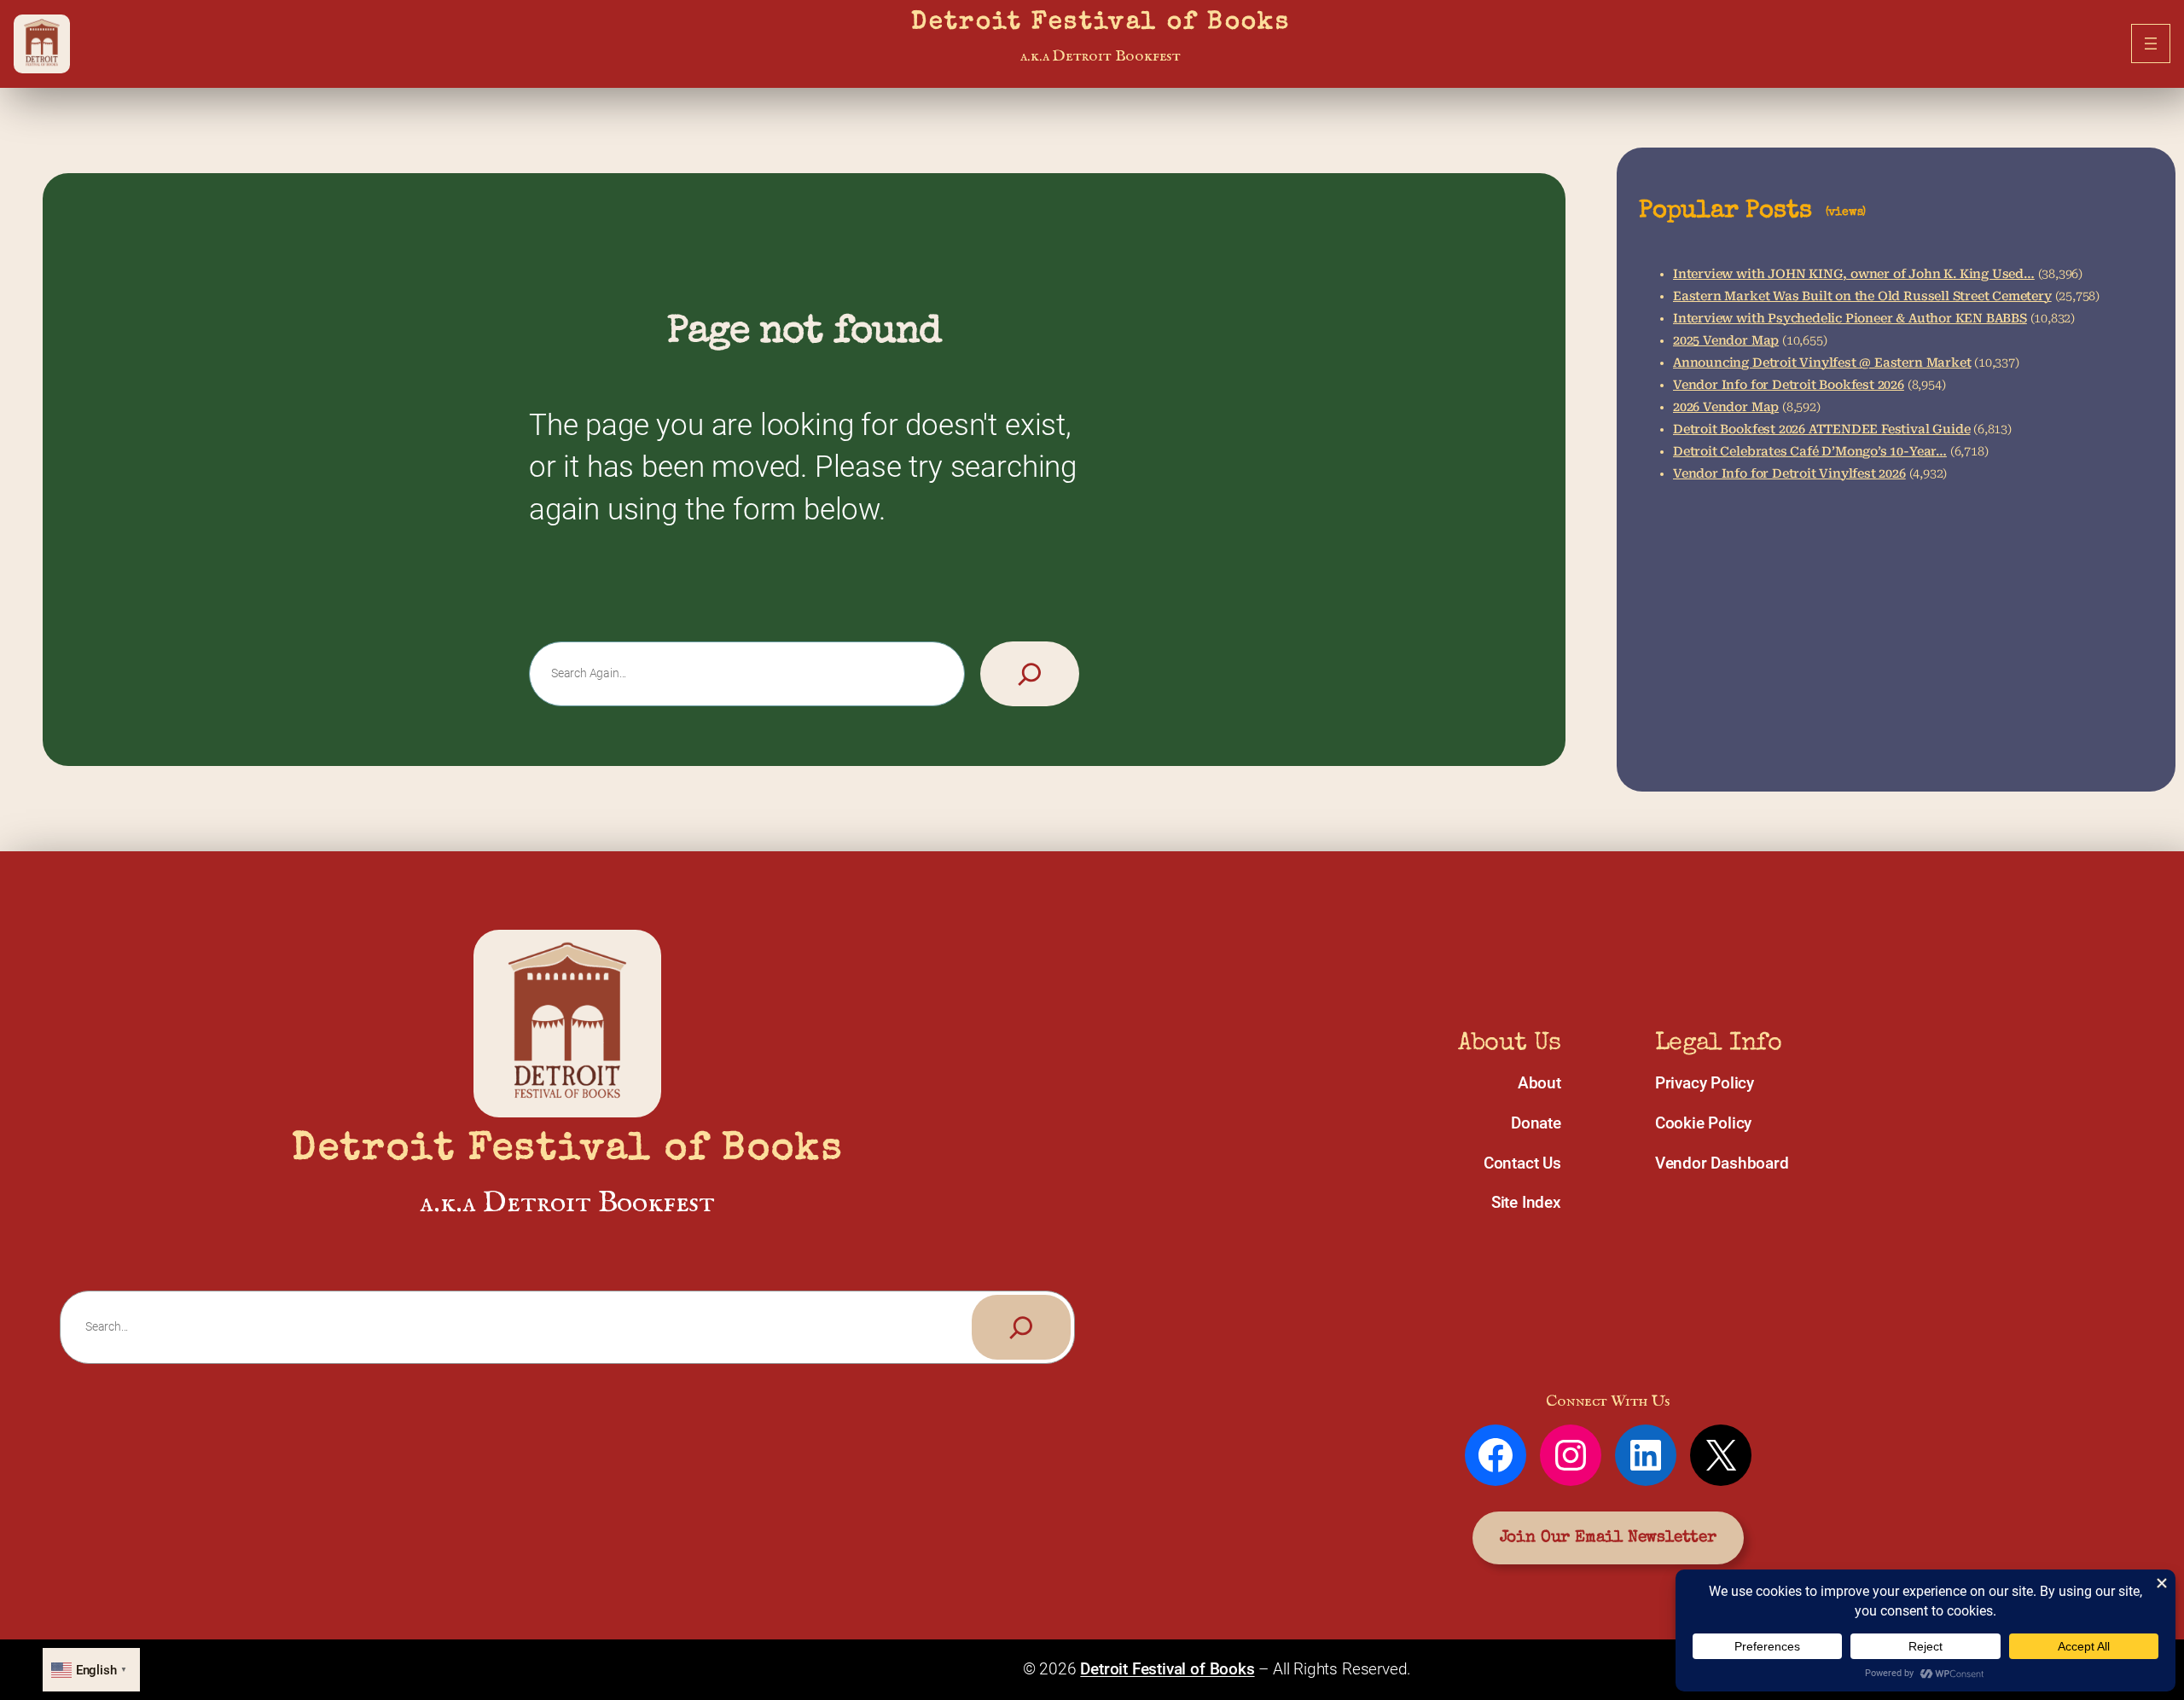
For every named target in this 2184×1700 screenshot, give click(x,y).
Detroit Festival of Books (1101, 23)
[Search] (1030, 674)
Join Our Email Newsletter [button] (1608, 1538)
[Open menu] (2151, 44)
